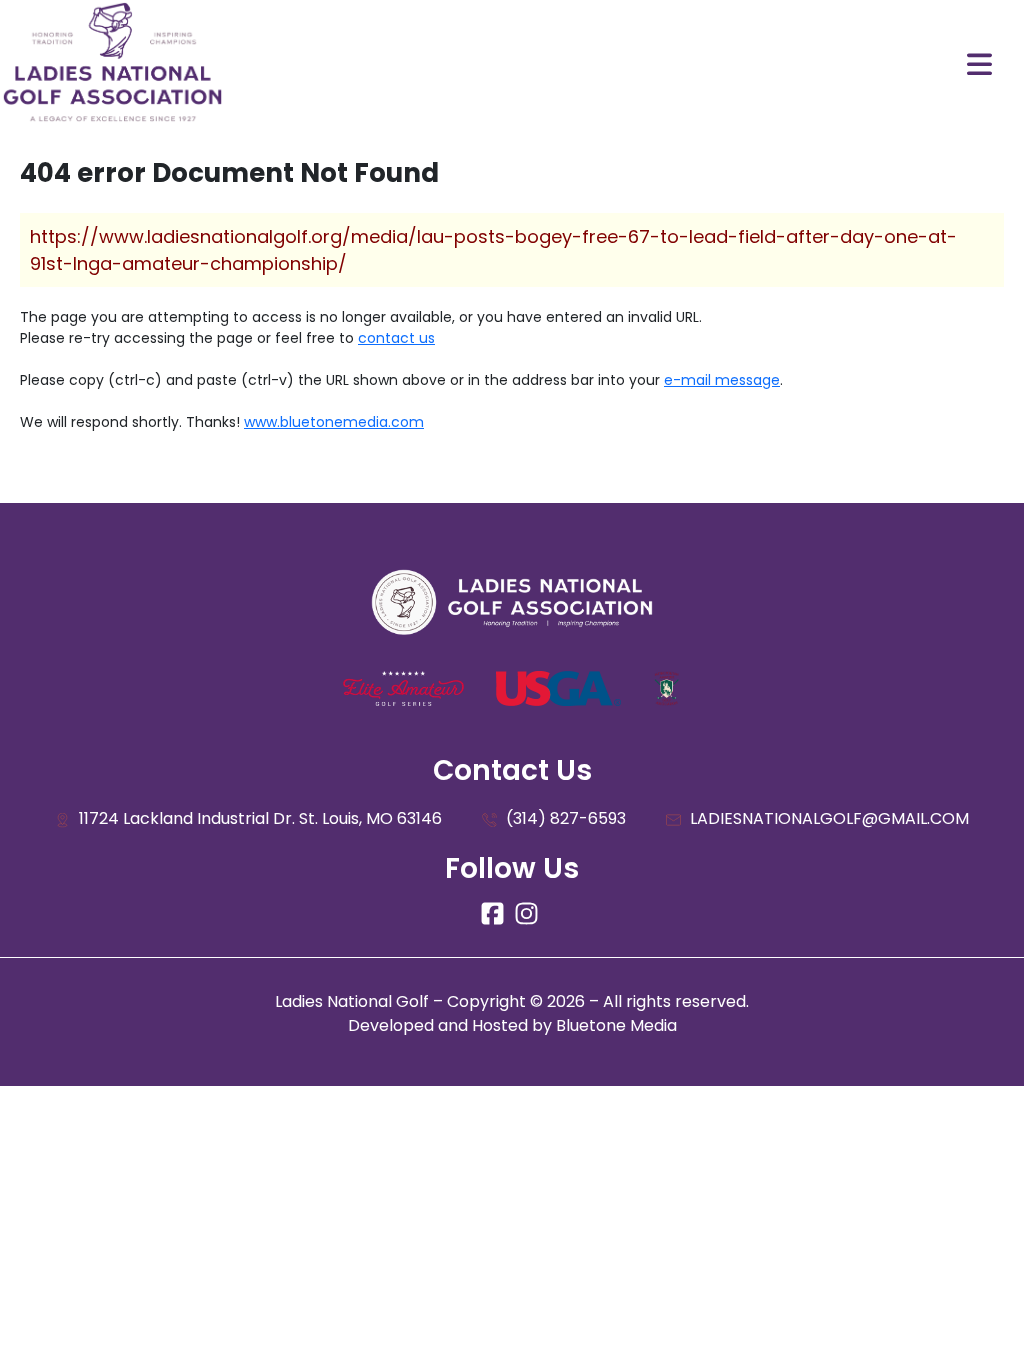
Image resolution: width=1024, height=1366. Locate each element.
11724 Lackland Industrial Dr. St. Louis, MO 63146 (258, 818)
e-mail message (722, 380)
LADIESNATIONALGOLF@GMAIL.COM (827, 818)
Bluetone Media (616, 1025)
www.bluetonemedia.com (334, 422)
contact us (396, 338)
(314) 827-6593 (564, 818)
